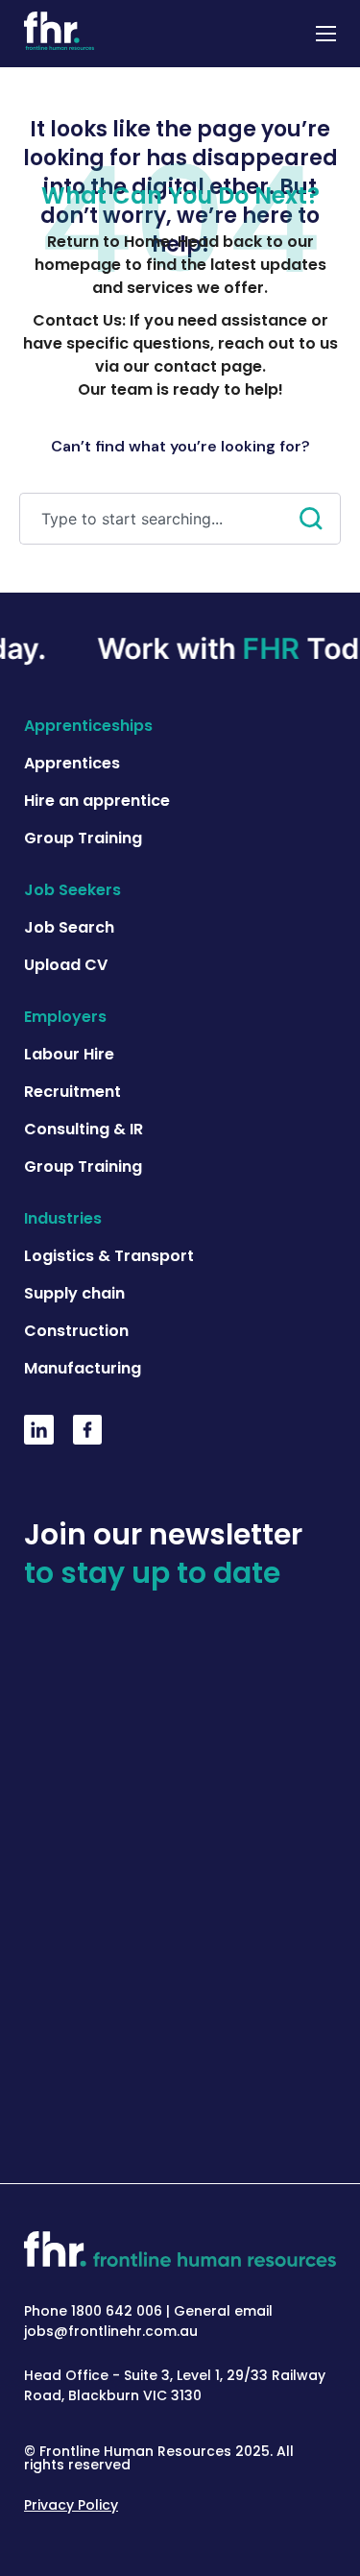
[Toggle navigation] (326, 34)
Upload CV (66, 965)
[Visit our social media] (39, 1439)
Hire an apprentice (97, 801)
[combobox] (159, 519)
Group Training (83, 838)
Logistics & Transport (109, 1256)
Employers (65, 1017)
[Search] (320, 519)
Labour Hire (69, 1054)
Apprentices (72, 763)
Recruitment (72, 1092)
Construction (76, 1331)
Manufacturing (83, 1368)
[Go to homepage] (59, 34)
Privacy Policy (71, 2505)
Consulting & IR (84, 1129)
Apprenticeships (88, 726)
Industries (63, 1218)
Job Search (69, 927)
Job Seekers (72, 890)
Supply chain (74, 1293)
